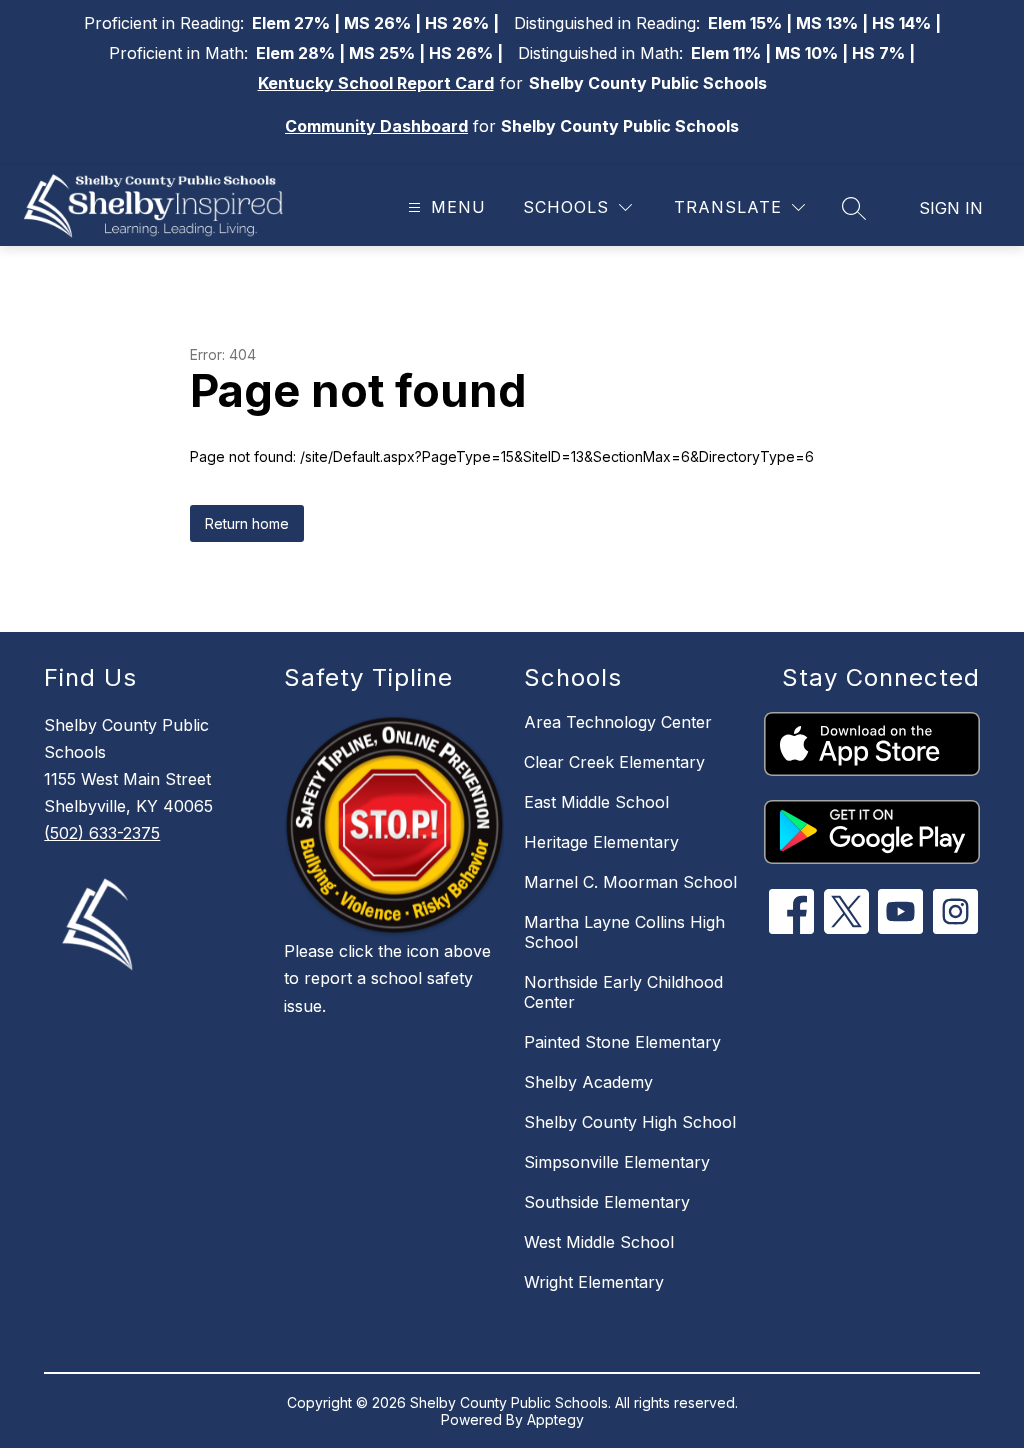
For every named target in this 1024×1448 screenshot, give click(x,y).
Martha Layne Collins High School (624, 932)
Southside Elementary (607, 1202)
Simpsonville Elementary (617, 1162)
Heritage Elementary (601, 842)
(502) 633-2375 (102, 833)
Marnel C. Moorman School (630, 882)
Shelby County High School (630, 1122)
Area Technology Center (618, 722)
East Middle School (596, 802)
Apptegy (555, 1419)
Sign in (951, 208)
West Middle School (599, 1242)
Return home (247, 523)
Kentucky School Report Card (376, 83)
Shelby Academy (588, 1082)
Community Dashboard (376, 126)
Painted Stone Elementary (622, 1042)
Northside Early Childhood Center (623, 992)
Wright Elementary (594, 1282)
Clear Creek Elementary (614, 762)
